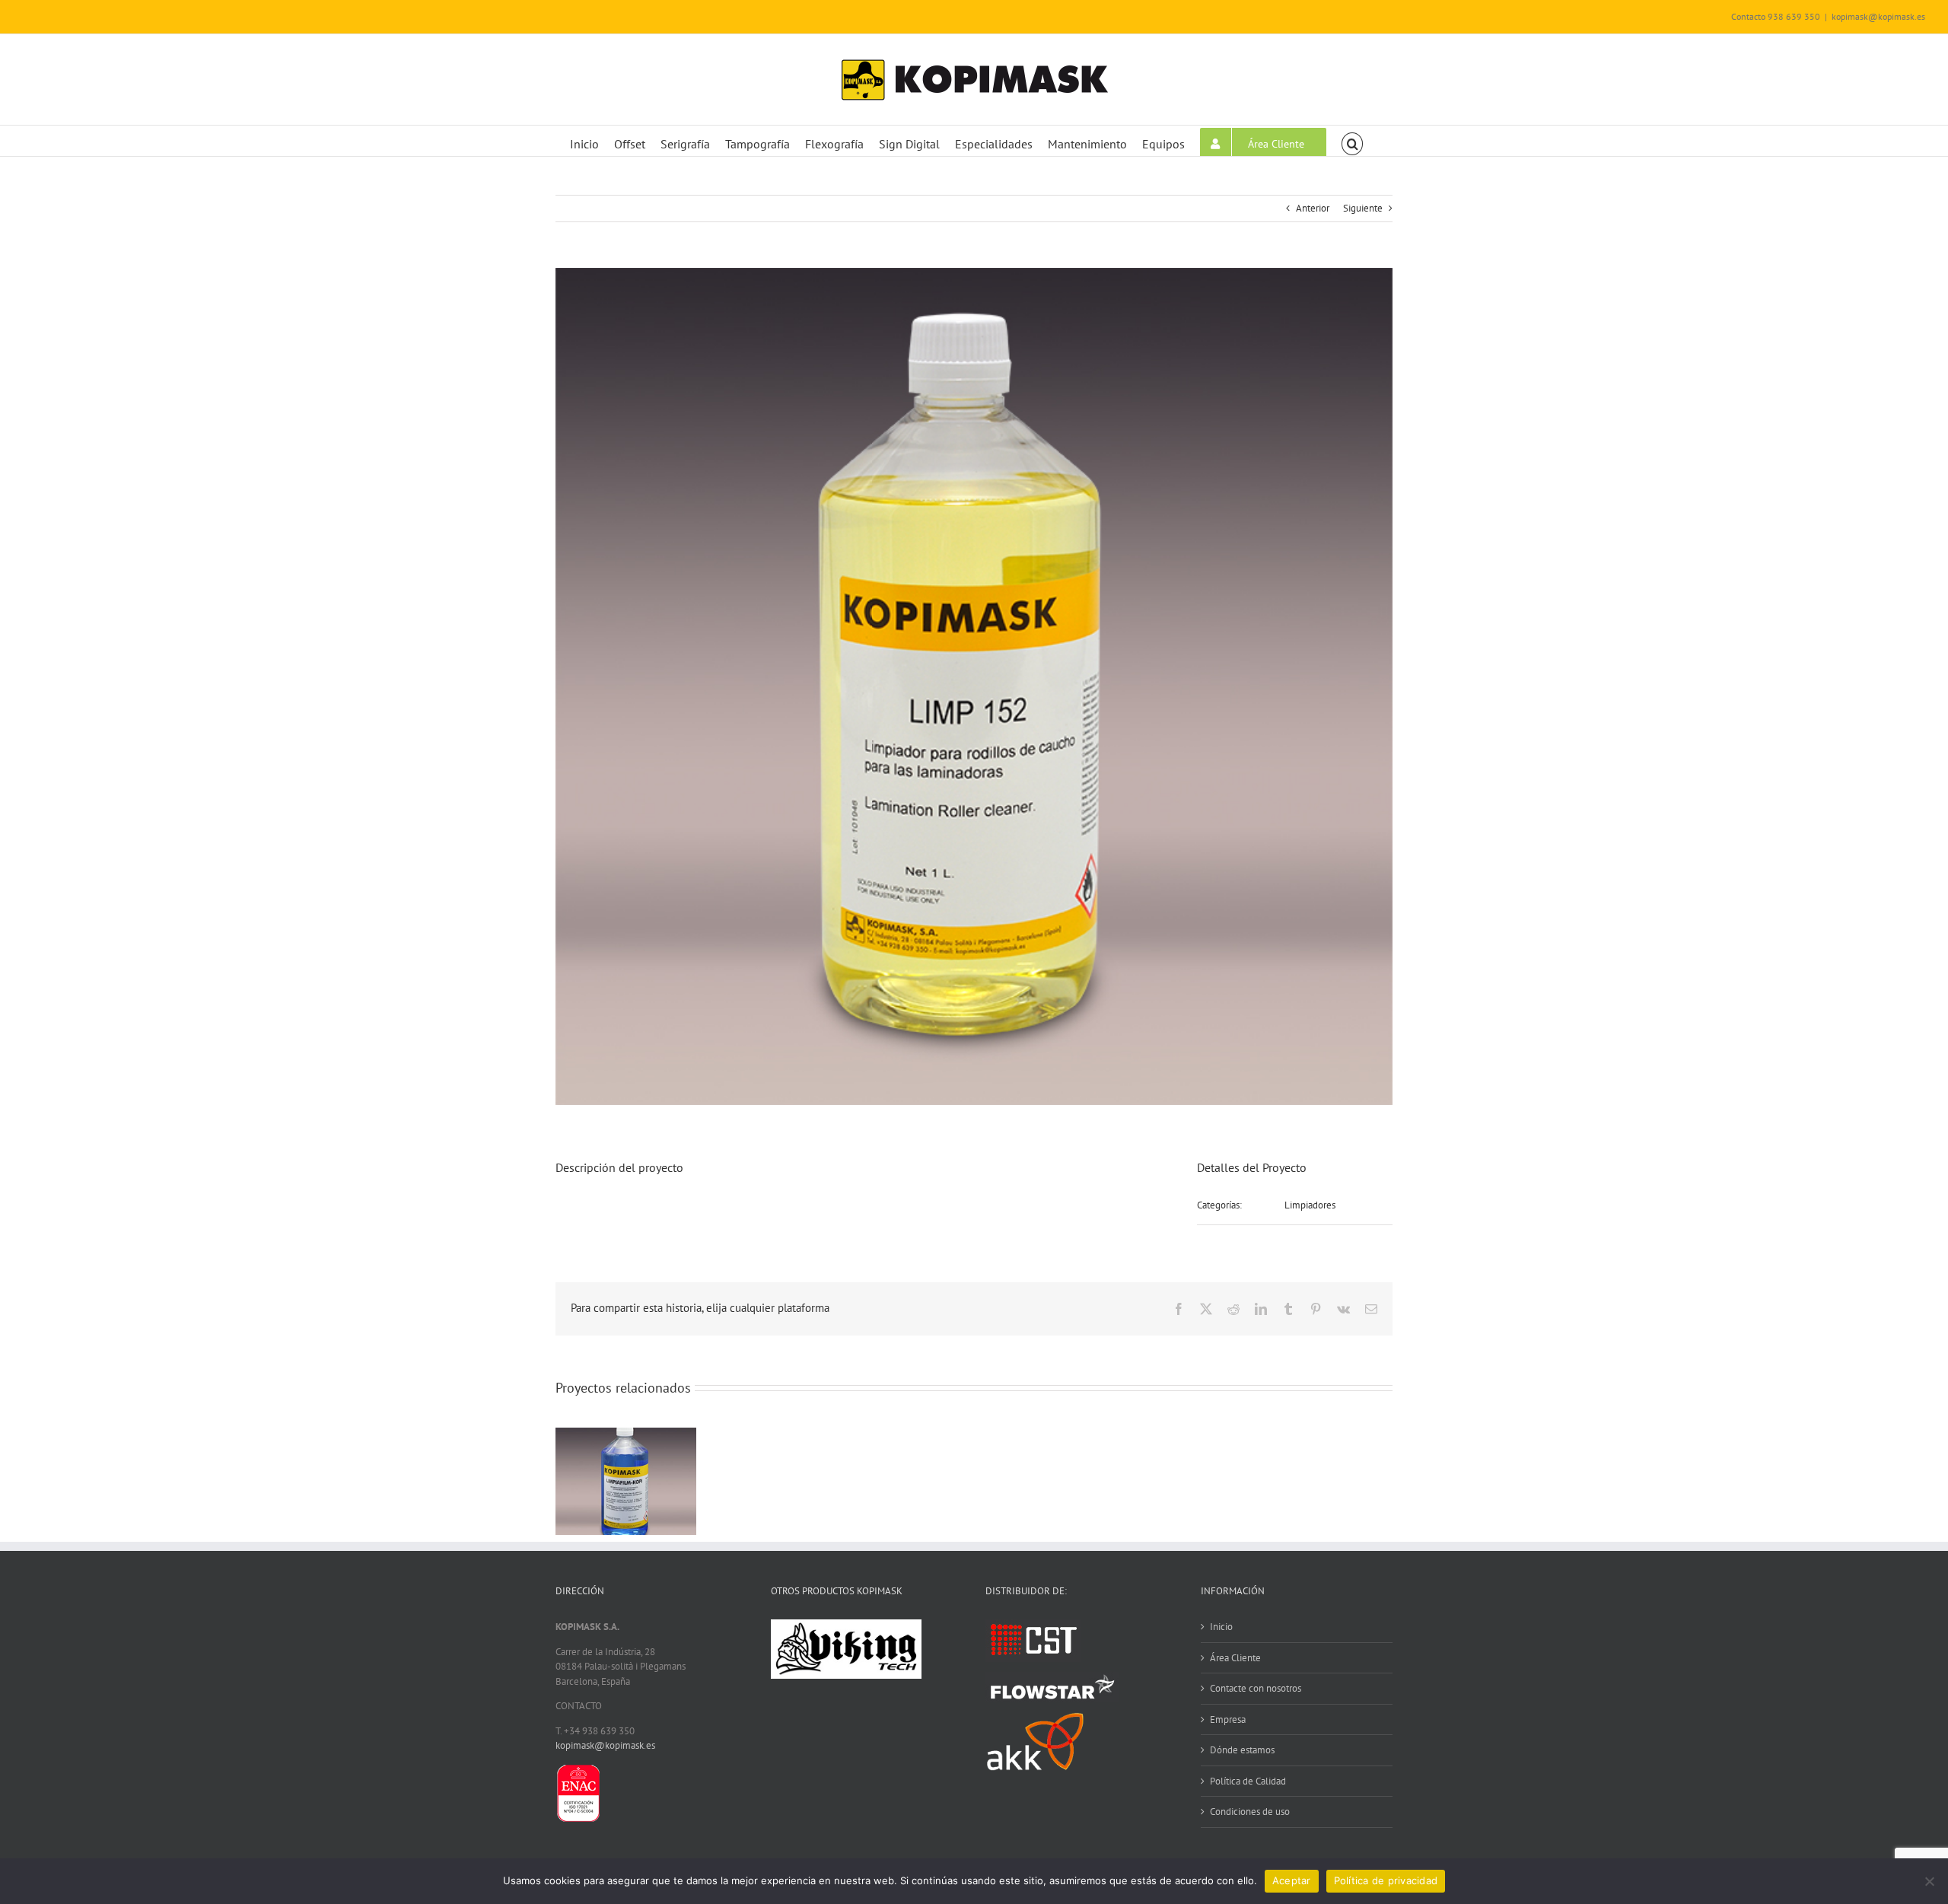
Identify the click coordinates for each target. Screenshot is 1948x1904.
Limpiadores (1310, 1205)
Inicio (1221, 1627)
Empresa (1228, 1719)
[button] (1352, 141)
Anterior (1313, 208)
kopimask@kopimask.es (1878, 16)
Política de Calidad (1248, 1781)
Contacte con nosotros (1256, 1688)
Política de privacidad (1386, 1880)
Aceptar (1292, 1880)
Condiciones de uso (1250, 1812)
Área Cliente (1235, 1658)
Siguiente (1363, 208)
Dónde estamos (1242, 1750)
